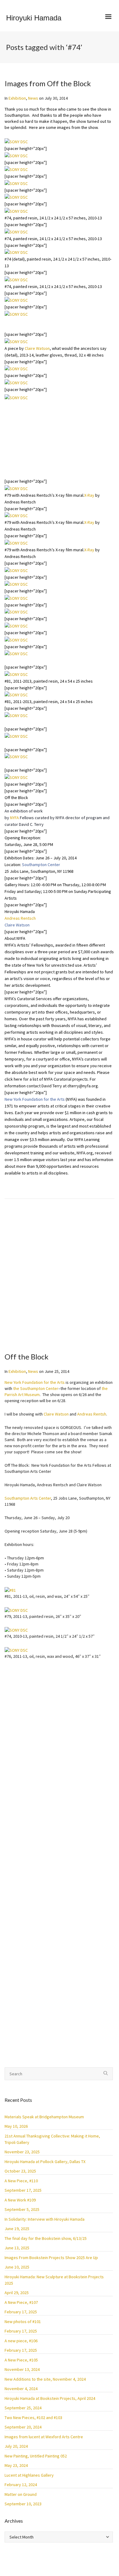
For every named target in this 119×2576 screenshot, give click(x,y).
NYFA (14, 818)
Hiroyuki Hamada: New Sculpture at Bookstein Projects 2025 (54, 2280)
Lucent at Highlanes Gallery (29, 2475)
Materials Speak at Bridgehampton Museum (44, 2117)
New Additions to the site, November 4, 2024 (45, 2379)
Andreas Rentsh (92, 1414)
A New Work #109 (20, 2200)
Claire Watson (37, 321)
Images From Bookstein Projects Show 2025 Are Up (51, 2258)
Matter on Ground (21, 2494)
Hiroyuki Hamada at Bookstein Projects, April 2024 (50, 2398)
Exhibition (17, 98)
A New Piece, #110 (21, 2181)
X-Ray (10, 475)
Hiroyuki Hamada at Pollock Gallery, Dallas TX (45, 2162)
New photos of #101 (23, 2322)
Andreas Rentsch (20, 918)
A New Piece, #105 (21, 2360)
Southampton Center (41, 865)
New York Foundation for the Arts (35, 1099)
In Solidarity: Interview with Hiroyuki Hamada (45, 2219)
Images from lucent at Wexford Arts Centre (44, 2437)
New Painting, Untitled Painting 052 (36, 2456)
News (33, 98)
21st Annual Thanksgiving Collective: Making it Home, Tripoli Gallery (52, 2139)
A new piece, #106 (21, 2341)
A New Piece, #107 (21, 2302)
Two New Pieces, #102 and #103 (33, 2418)
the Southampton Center (36, 1388)
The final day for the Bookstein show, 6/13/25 (46, 2238)
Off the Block (27, 1357)
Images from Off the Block (48, 83)
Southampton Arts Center (28, 1498)
